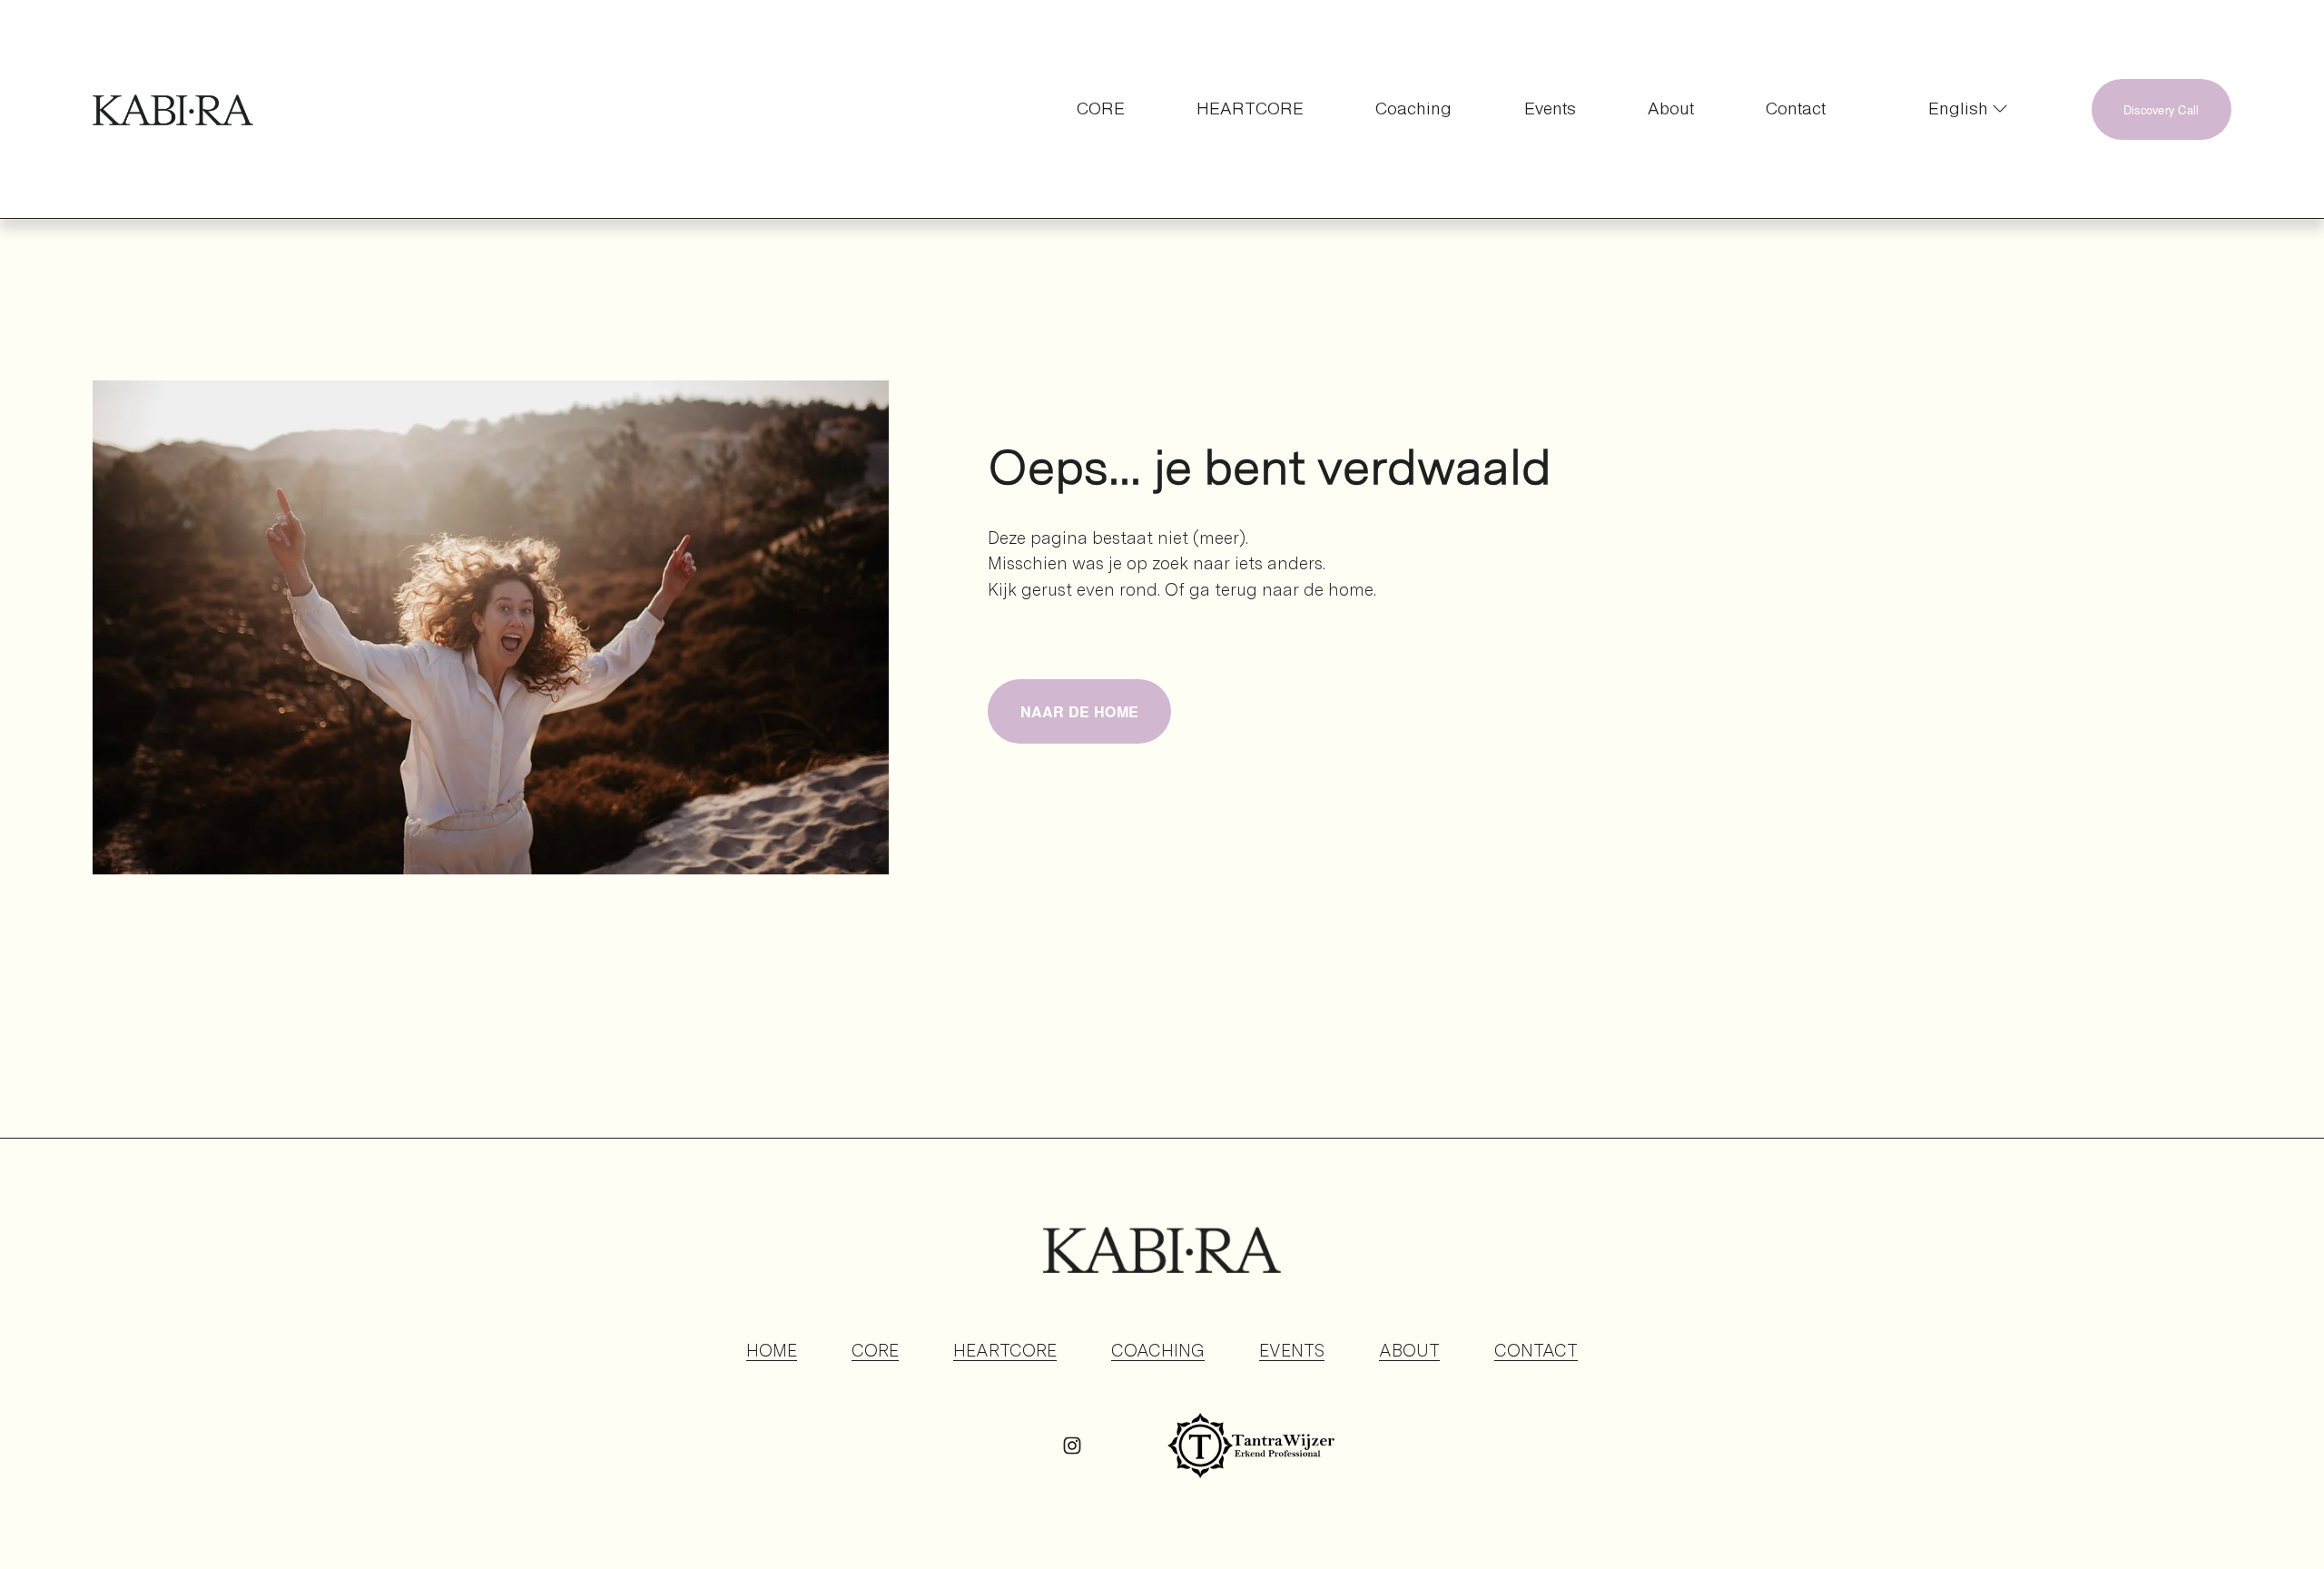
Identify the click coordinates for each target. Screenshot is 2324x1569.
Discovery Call (2162, 109)
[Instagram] (1072, 1446)
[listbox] (1959, 109)
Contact (1796, 109)
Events (1550, 109)
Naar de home (1080, 711)
